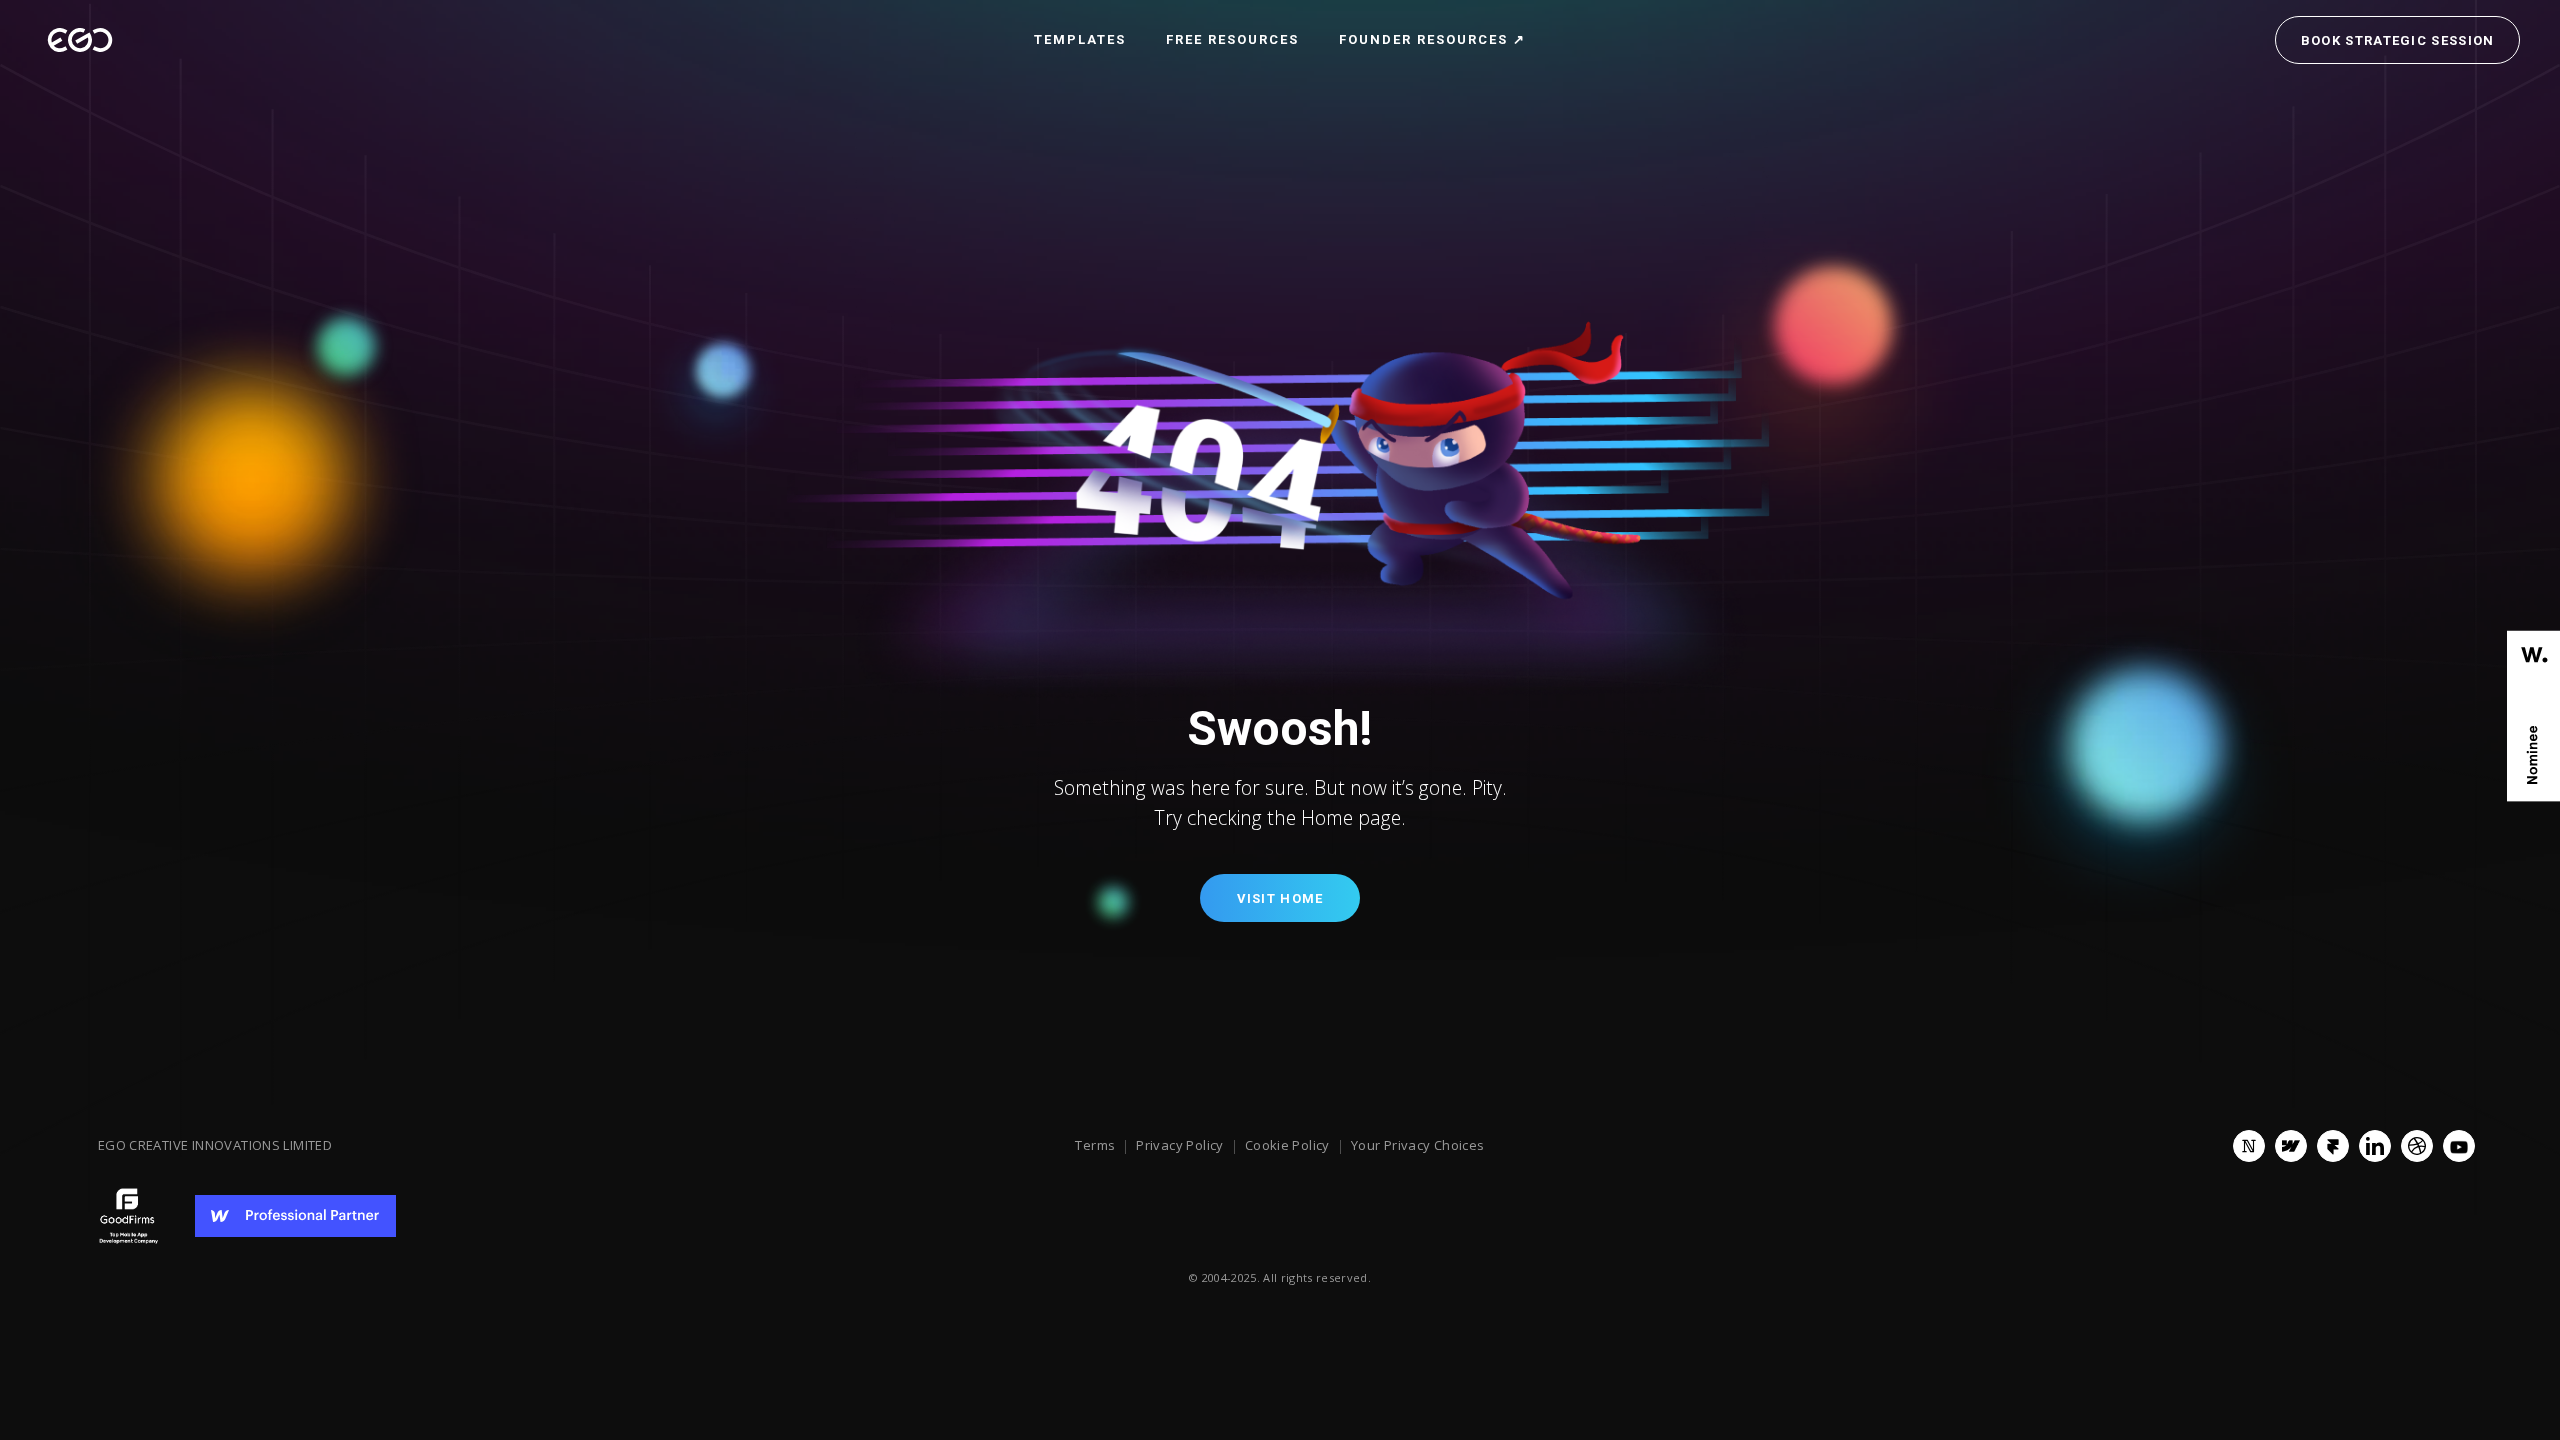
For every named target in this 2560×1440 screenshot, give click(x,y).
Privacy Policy (1179, 1146)
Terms (1095, 1146)
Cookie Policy (1287, 1146)
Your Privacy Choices (1418, 1146)
